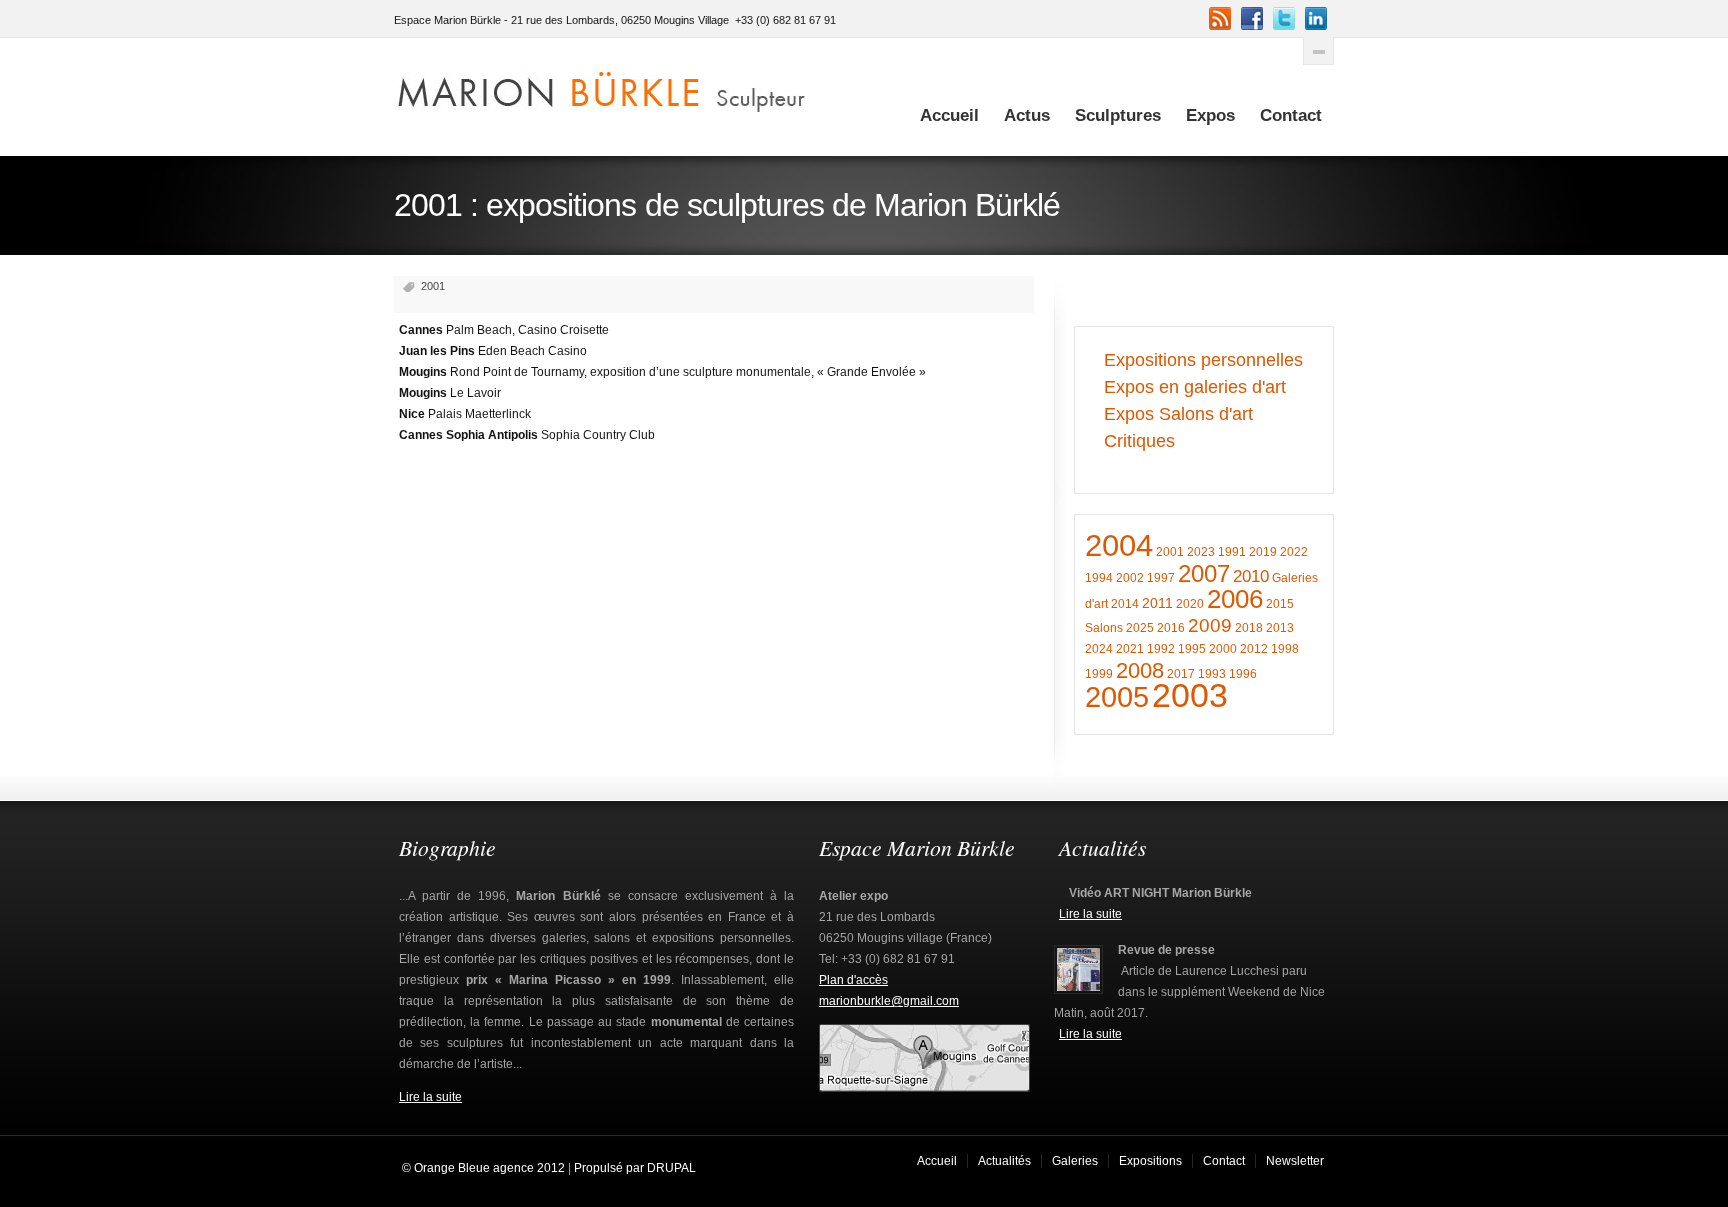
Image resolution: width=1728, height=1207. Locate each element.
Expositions (1150, 1161)
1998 (1285, 649)
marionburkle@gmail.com (889, 1001)
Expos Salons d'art (1178, 414)
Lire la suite (430, 1097)
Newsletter (1295, 1161)
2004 (1119, 545)
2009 (1210, 625)
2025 (1140, 628)
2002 (1130, 578)
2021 (1130, 649)
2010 (1251, 576)
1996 (1243, 674)
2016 (1171, 628)
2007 (1204, 573)
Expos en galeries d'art (1195, 387)
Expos (1210, 115)
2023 (1201, 552)
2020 (1190, 604)
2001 (1170, 552)
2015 (1280, 604)
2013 (1280, 628)
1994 (1099, 578)
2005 (1117, 697)
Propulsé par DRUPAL (635, 1168)
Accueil (949, 115)
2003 (1190, 695)
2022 (1294, 552)
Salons (1104, 628)
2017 (1181, 674)
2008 (1140, 670)
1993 (1212, 674)
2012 (1254, 649)
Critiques (1139, 441)
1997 (1161, 578)
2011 (1157, 603)
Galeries (1075, 1161)
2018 (1249, 628)
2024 (1099, 649)
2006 (1235, 599)
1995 (1192, 649)
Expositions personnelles (1203, 360)
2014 (1125, 604)
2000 (1223, 649)
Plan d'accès (853, 980)
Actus (1027, 115)
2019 (1263, 552)
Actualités (1004, 1161)
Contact (1291, 115)
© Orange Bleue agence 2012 (482, 1168)
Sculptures (1118, 115)
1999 (1099, 674)
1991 (1232, 552)
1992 (1161, 649)
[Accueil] (602, 88)
